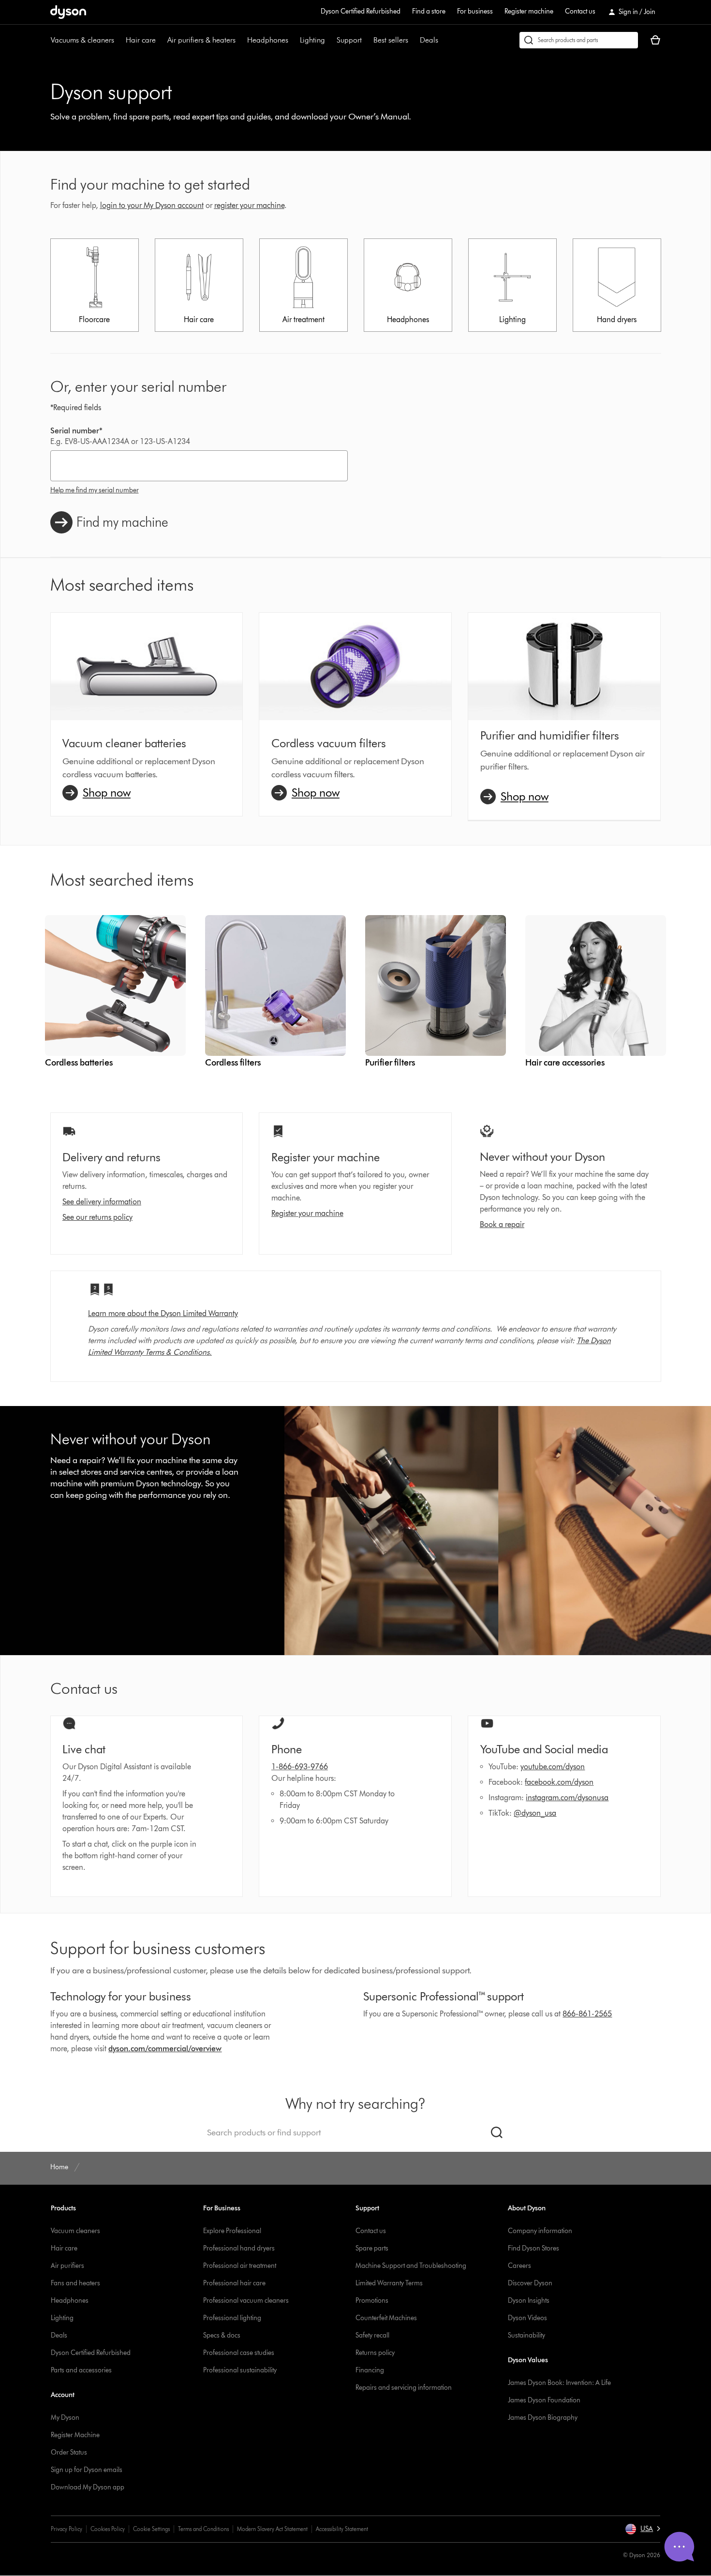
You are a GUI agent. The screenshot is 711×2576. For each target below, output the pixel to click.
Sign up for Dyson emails (87, 2470)
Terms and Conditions (203, 2529)
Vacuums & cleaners (82, 40)
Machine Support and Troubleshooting (411, 2266)
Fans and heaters (75, 2283)
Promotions (372, 2301)
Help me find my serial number (95, 490)
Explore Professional (232, 2231)
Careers (519, 2266)
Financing (370, 2370)
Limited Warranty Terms (389, 2283)
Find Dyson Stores (533, 2248)
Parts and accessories (81, 2370)
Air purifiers (67, 2266)
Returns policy (375, 2353)
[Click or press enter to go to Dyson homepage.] (68, 12)
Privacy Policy (67, 2529)
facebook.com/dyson (559, 1782)
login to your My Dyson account (152, 205)
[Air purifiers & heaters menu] (240, 40)
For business (475, 11)
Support (349, 40)
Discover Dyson (530, 2283)
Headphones (268, 40)
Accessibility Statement (342, 2529)
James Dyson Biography (543, 2418)
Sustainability (526, 2335)
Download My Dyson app (88, 2487)
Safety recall (372, 2335)
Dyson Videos (527, 2318)
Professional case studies (239, 2353)
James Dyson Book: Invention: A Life (559, 2383)
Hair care (141, 40)
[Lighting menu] (330, 40)
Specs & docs (222, 2335)
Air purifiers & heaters (201, 40)
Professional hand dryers (239, 2248)
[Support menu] (367, 40)
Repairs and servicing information (404, 2388)
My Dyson (65, 2418)
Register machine (529, 11)
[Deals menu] (443, 40)
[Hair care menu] (161, 40)
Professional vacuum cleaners (246, 2301)
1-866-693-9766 (300, 1767)
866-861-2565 (587, 2014)
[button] (643, 2529)
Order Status (69, 2452)
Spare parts (372, 2248)
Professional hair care (234, 2283)
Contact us (580, 11)
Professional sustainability (240, 2370)
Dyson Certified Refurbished (361, 11)
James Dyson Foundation (544, 2400)
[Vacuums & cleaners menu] (119, 40)
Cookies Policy (108, 2529)
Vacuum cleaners (75, 2231)
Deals (429, 40)
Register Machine (75, 2435)
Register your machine (307, 1213)
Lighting (312, 40)
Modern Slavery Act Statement (272, 2529)
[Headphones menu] (293, 40)
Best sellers (391, 40)
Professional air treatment (240, 2266)
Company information (540, 2231)
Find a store (429, 11)
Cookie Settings (151, 2529)
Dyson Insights (529, 2301)
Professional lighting (232, 2318)
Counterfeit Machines (386, 2318)
